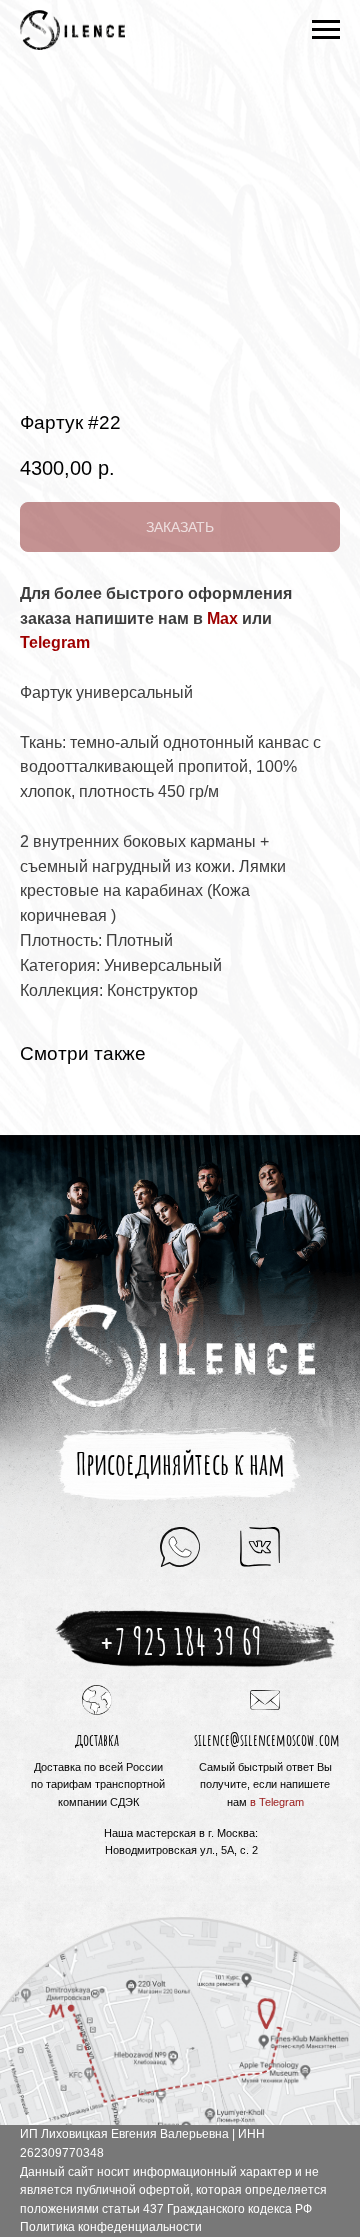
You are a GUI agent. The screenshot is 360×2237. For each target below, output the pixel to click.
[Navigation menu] (326, 30)
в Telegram (277, 1802)
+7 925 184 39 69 (180, 1641)
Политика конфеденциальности (111, 2227)
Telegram (55, 642)
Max (222, 618)
